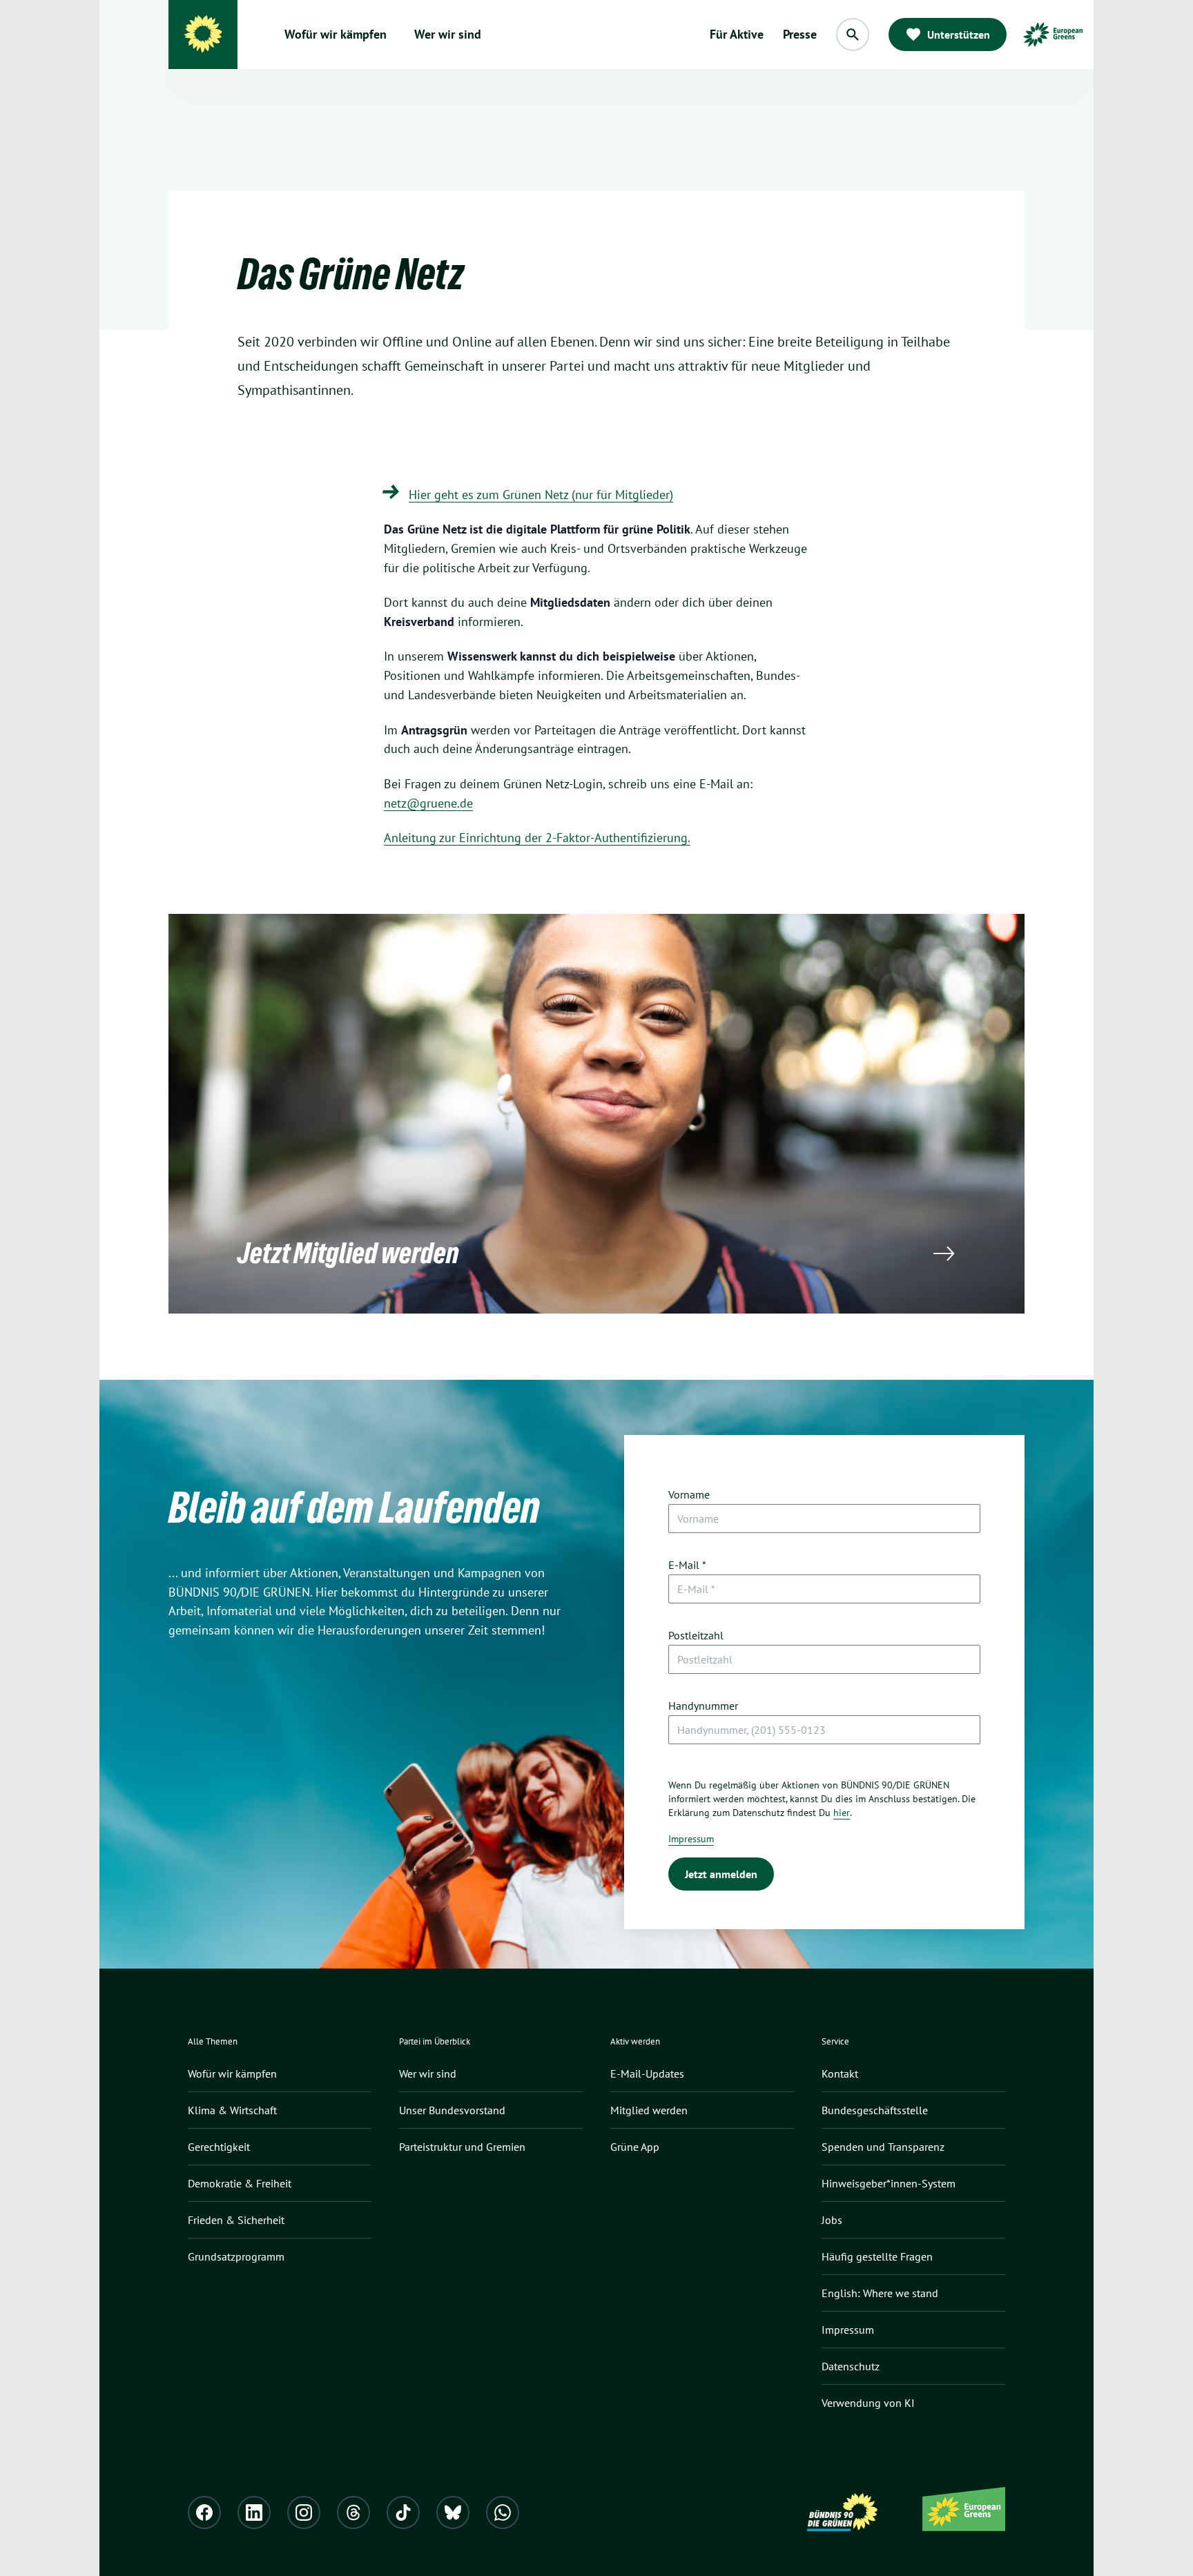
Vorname (689, 1494)
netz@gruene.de (428, 803)
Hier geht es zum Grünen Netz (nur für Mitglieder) (541, 495)
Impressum (691, 1839)
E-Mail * (687, 1565)
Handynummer (703, 1706)
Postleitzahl (696, 1635)
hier (842, 1813)
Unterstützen (959, 35)
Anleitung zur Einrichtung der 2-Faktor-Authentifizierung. (537, 838)
